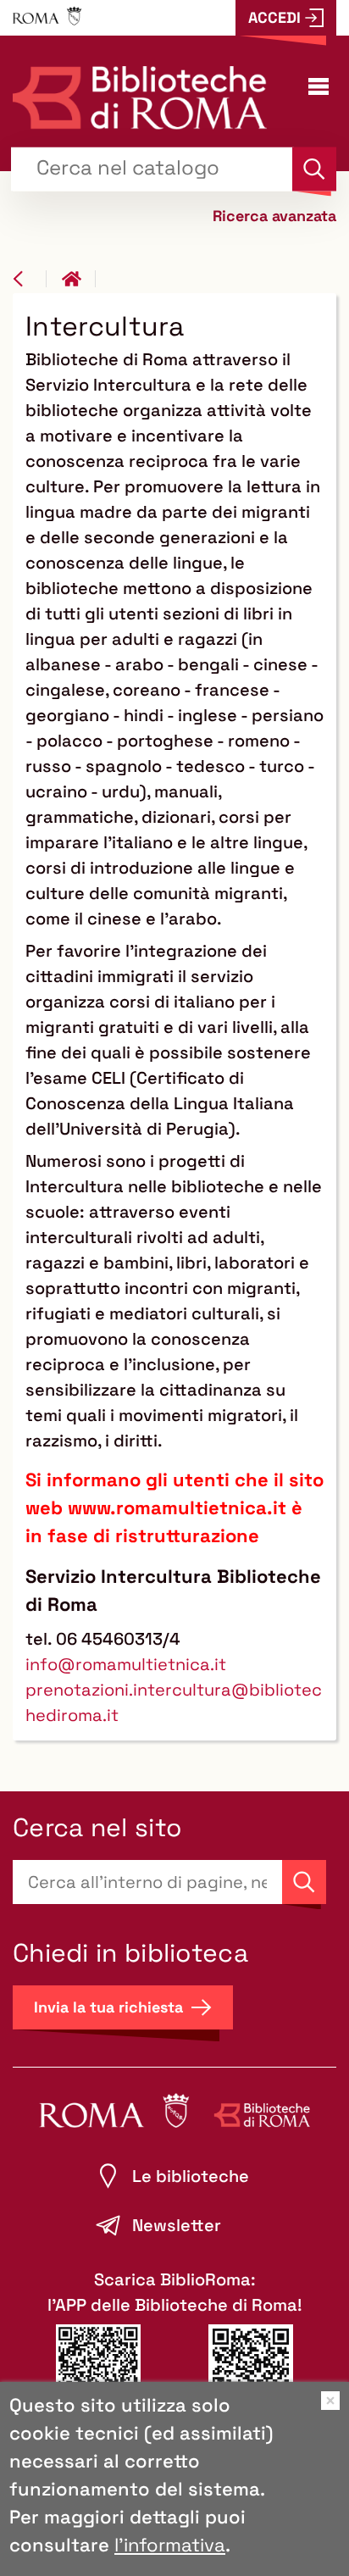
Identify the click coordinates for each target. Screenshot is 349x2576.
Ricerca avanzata (274, 215)
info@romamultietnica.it (126, 1664)
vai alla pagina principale (79, 279)
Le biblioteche (191, 2176)
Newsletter (177, 2225)
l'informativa (170, 2545)
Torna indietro (30, 279)
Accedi (274, 17)
